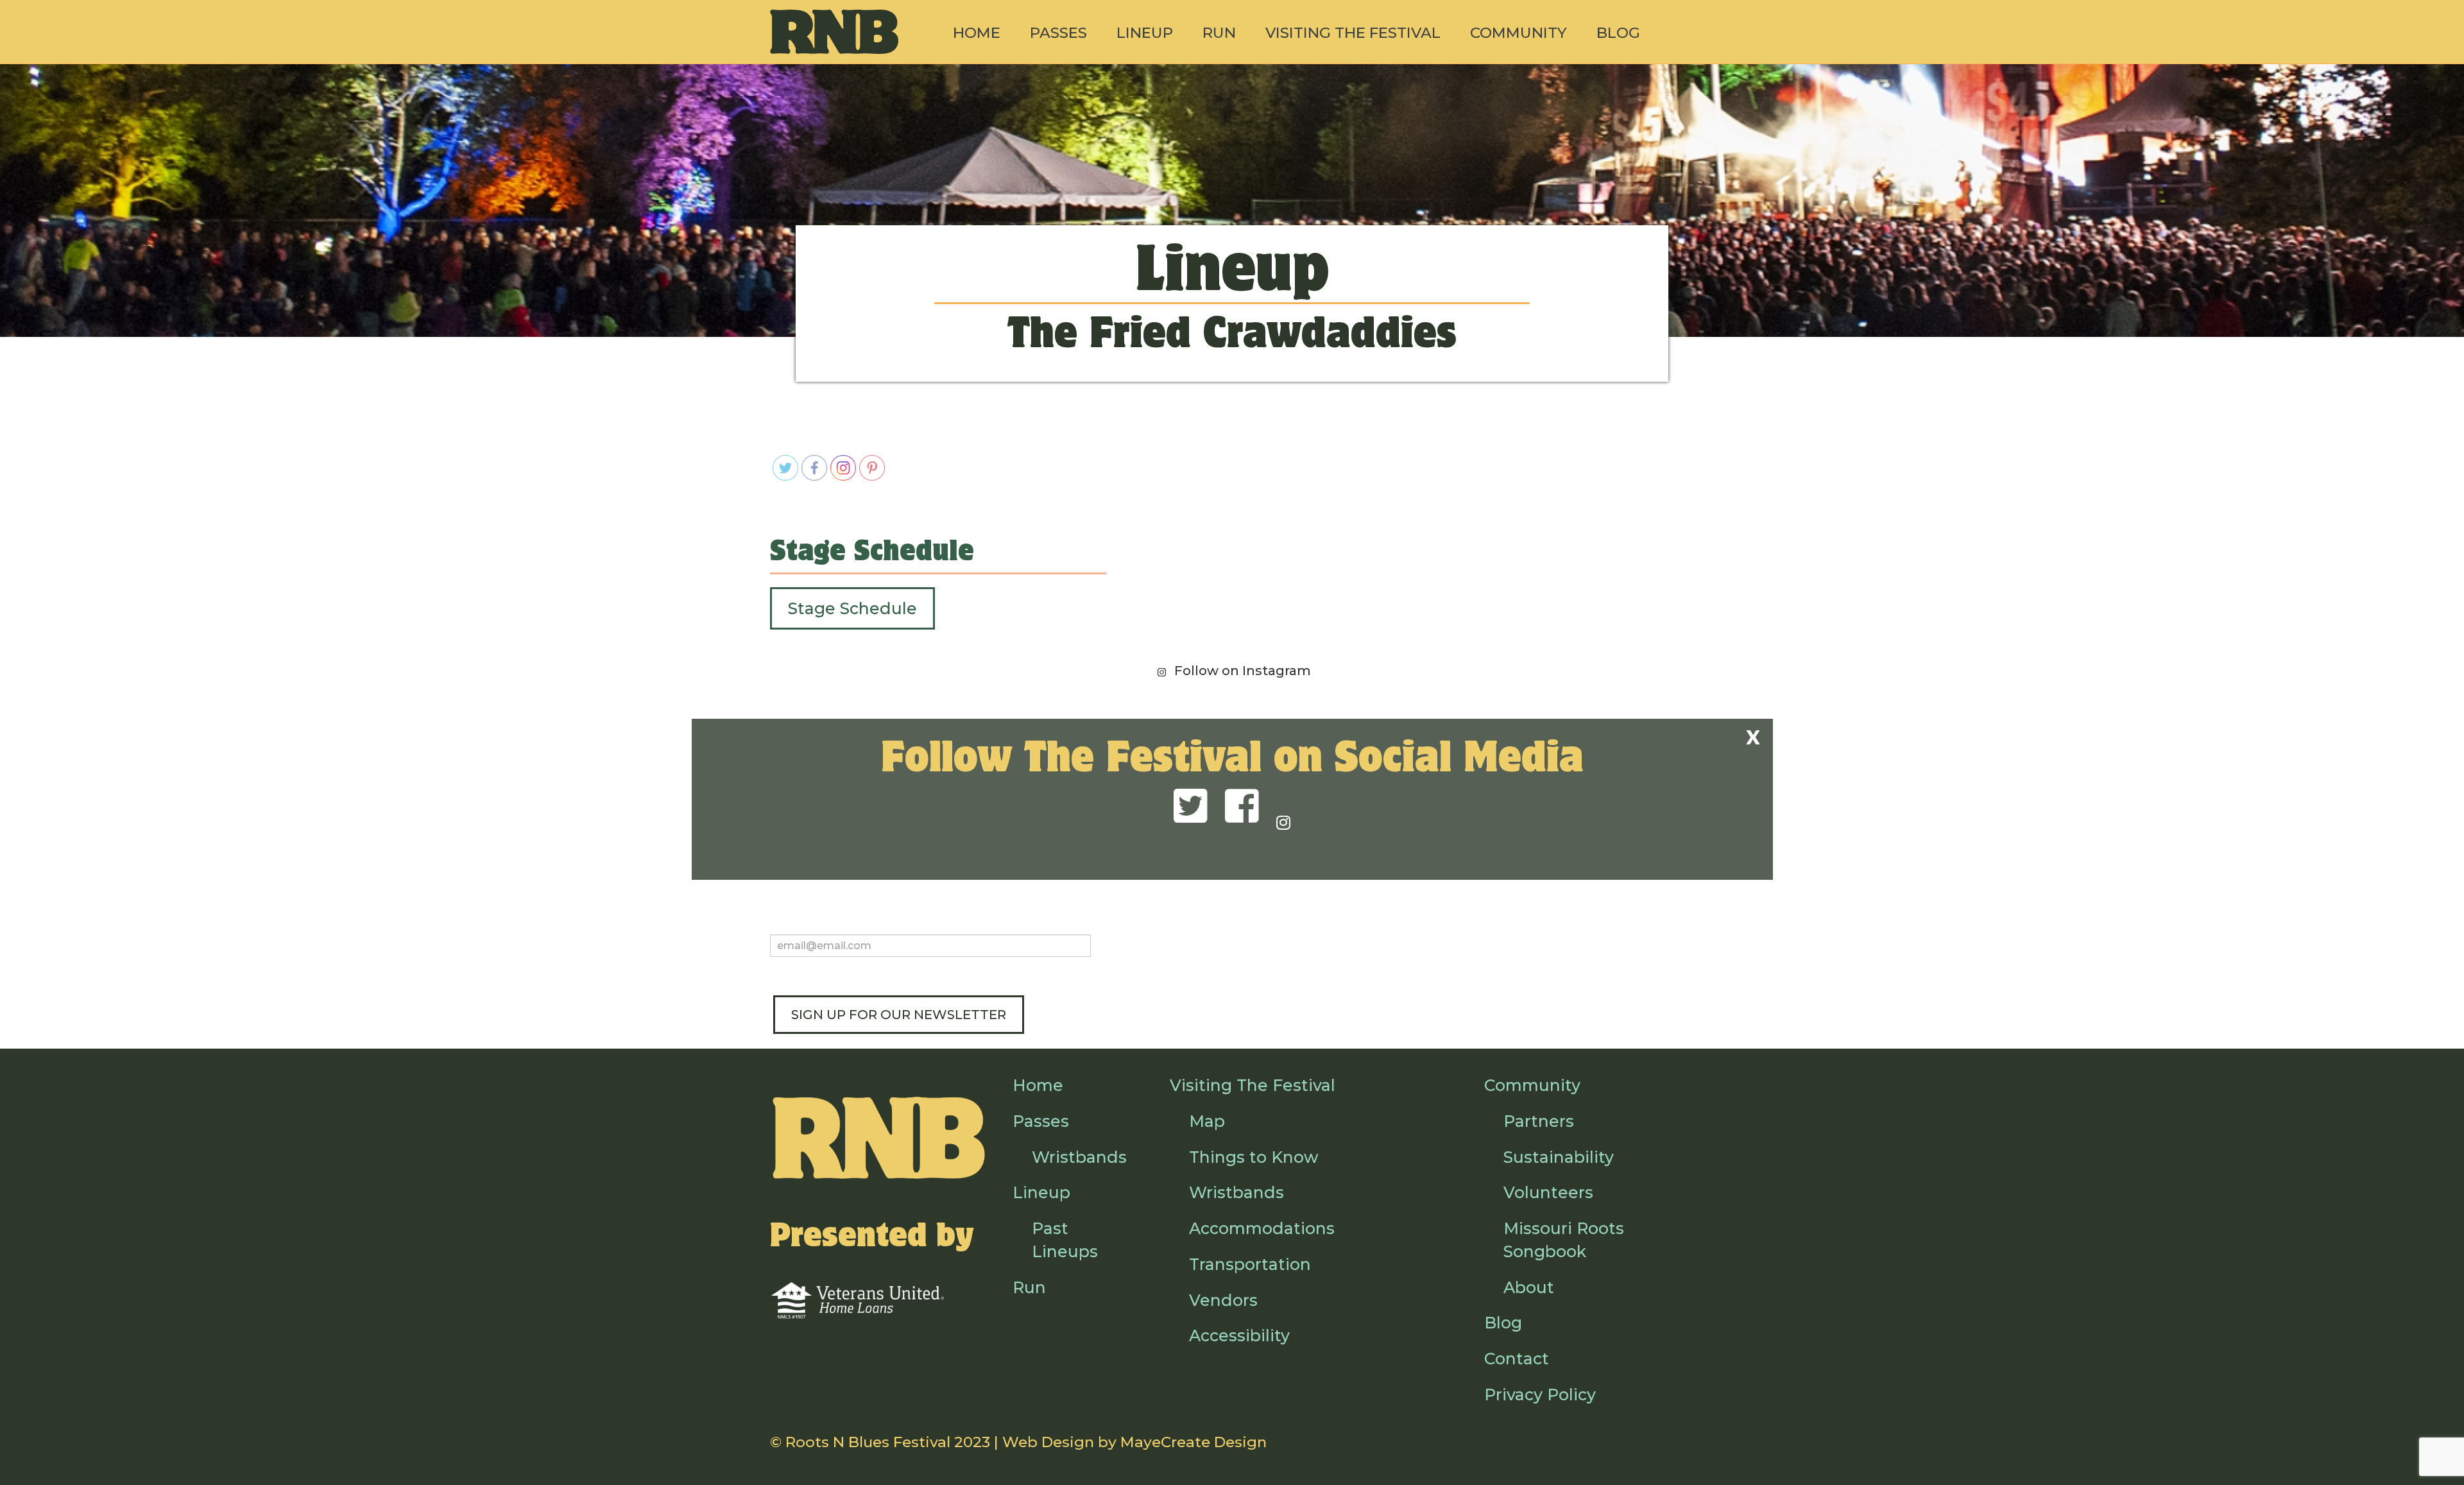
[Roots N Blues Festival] (834, 32)
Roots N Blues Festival (868, 1442)
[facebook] (1242, 807)
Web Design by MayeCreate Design (1134, 1442)
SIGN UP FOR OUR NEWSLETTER (899, 1015)
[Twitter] (1191, 807)
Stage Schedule (852, 608)
